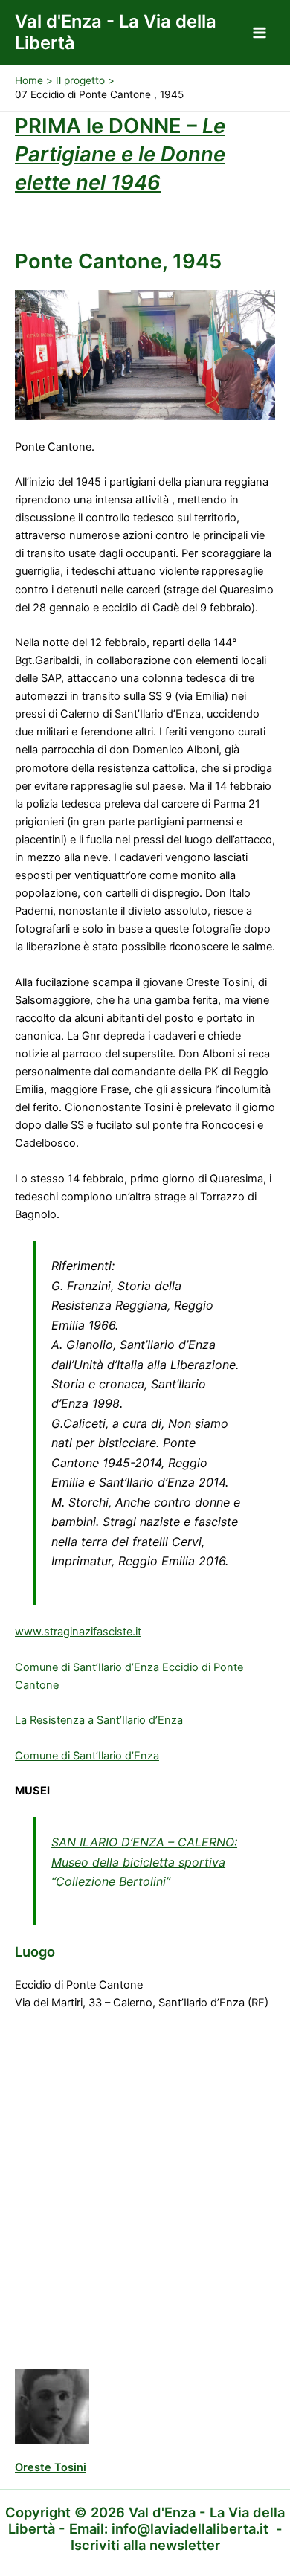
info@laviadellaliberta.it (190, 2528)
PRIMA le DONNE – (120, 154)
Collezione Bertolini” (113, 1881)
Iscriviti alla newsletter (145, 2545)
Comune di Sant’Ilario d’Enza (87, 1756)
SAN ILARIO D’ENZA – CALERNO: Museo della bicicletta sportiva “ (144, 1862)
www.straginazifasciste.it (78, 1632)
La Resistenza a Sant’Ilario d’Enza (99, 1720)
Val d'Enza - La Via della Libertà (116, 32)
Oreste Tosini (51, 2467)
